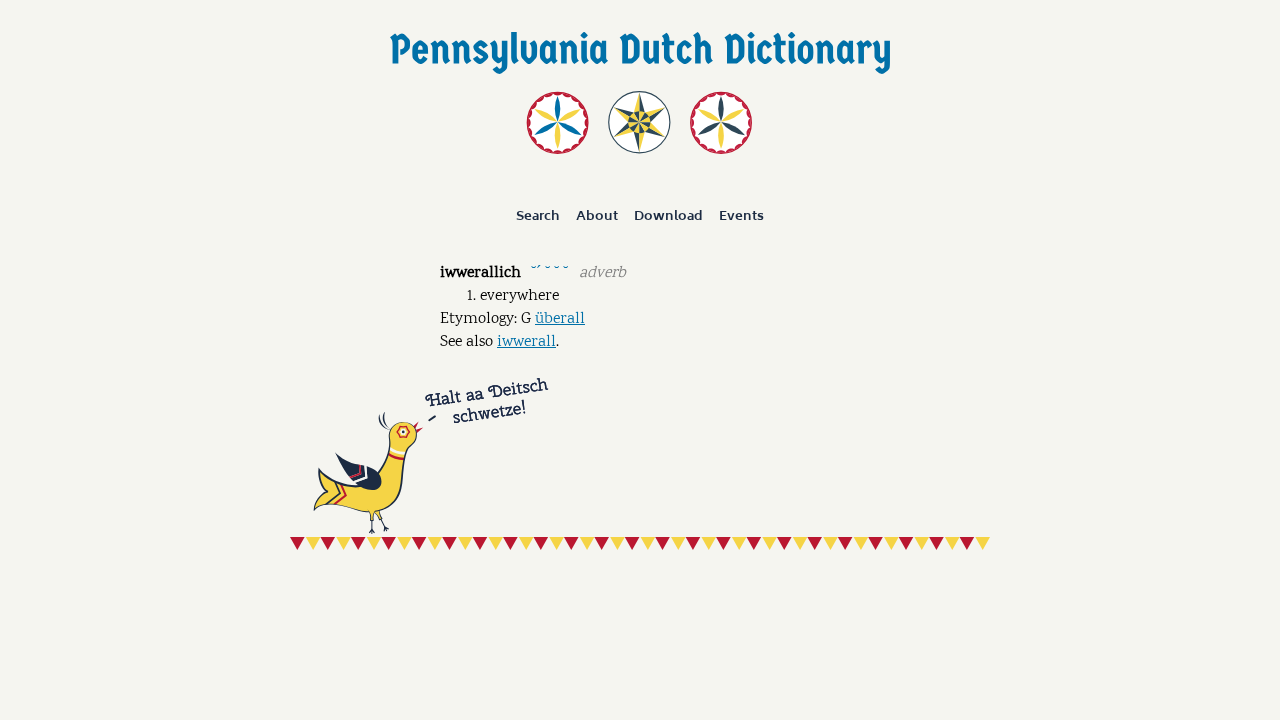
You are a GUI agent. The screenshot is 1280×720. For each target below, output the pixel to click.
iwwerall (526, 342)
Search (538, 216)
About (597, 216)
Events (741, 216)
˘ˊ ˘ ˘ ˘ (549, 271)
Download (668, 216)
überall (560, 319)
